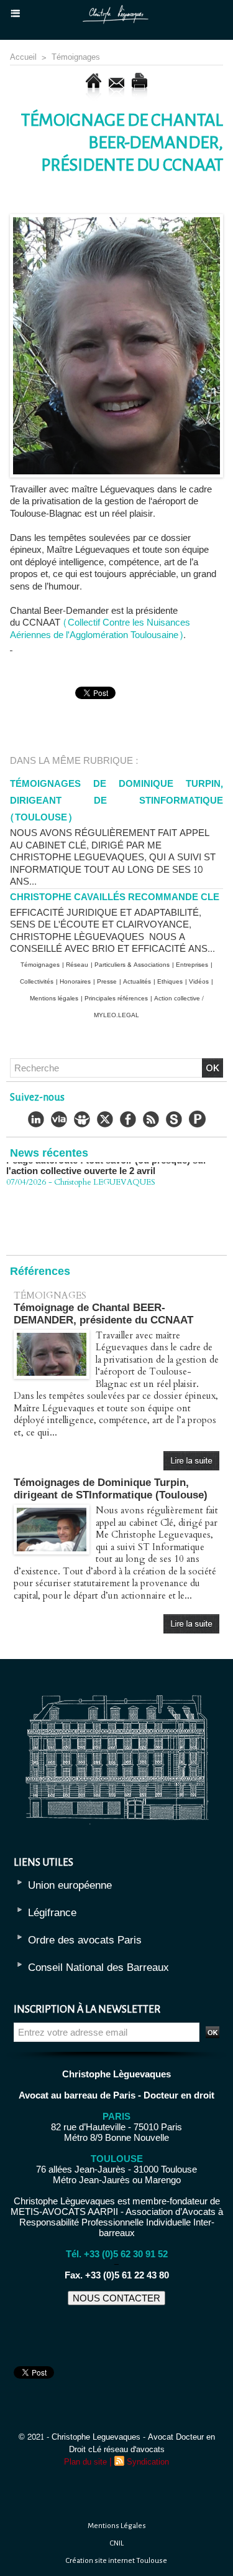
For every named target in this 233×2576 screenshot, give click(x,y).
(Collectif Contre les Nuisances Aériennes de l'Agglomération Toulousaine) (100, 629)
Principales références (116, 999)
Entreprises (192, 965)
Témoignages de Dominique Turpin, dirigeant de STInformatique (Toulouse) (116, 801)
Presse (107, 982)
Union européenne (70, 1885)
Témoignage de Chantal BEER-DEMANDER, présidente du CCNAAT (103, 1314)
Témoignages (76, 57)
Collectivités (37, 982)
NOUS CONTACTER (116, 2298)
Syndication (148, 2462)
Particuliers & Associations (132, 965)
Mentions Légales (117, 2526)
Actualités (137, 982)
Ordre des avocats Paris (85, 1940)
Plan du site (85, 2462)
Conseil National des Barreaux (98, 1967)
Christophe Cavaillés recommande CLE (115, 897)
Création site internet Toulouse (116, 2561)
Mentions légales (54, 999)
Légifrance (52, 1913)
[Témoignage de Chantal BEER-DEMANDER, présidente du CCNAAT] (116, 219)
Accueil (23, 57)
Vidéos (199, 982)
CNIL (117, 2543)
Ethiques (170, 982)
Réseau (77, 965)
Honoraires (75, 982)
